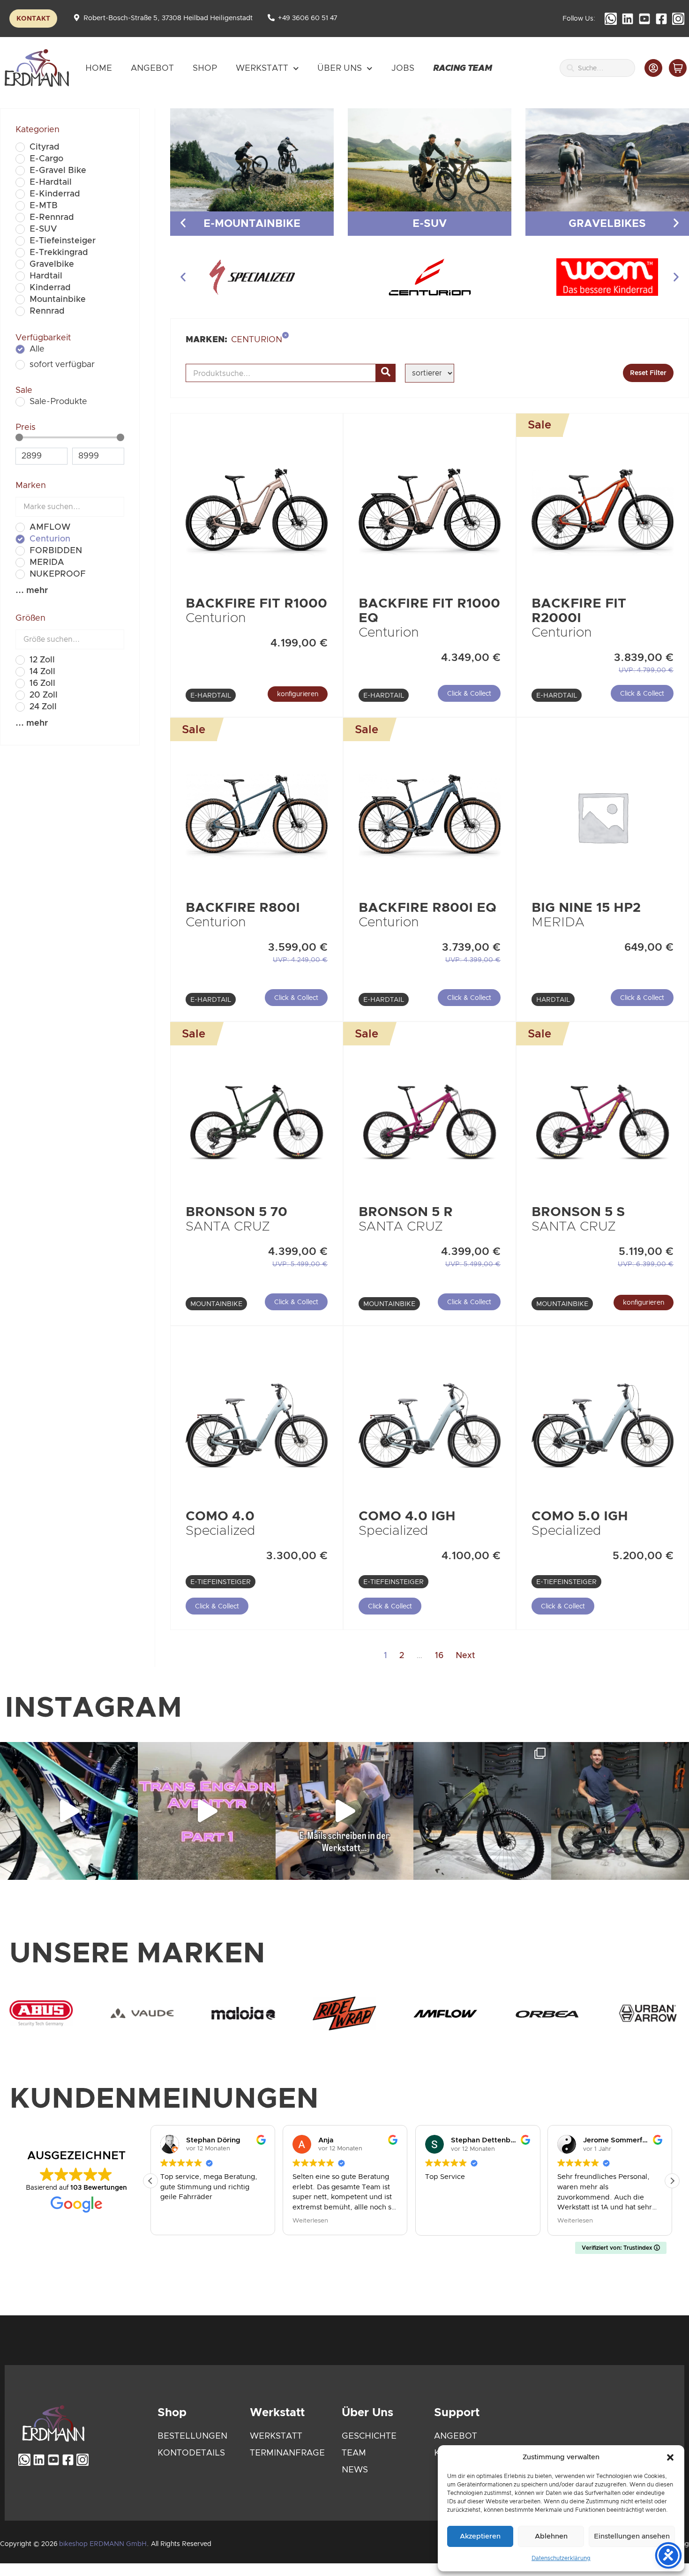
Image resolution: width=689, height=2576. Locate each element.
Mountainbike (216, 1304)
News (355, 2470)
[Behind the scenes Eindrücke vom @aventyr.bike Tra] (207, 1811)
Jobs (403, 68)
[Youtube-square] (644, 19)
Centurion (216, 618)
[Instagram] (678, 19)
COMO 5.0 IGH (580, 1517)
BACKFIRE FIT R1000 (256, 604)
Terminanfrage (287, 2453)
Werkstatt (262, 68)
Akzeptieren (480, 2536)
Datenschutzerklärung (561, 2558)
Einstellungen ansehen (632, 2536)
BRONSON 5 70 (236, 1212)
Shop (205, 68)
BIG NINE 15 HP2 (586, 908)
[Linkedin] (628, 19)
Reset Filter (648, 373)
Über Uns (340, 68)
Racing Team (463, 68)
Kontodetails (191, 2453)
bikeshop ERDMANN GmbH (103, 2544)
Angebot (152, 68)
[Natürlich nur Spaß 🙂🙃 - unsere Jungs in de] (344, 1811)
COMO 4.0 (220, 1517)
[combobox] (597, 68)
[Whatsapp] (611, 19)
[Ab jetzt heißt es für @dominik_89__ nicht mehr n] (620, 1811)
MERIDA (558, 923)
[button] (670, 2457)
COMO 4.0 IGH (407, 1517)
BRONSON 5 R (406, 1212)
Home (99, 68)
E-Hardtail (211, 696)
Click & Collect (469, 694)
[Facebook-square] (661, 19)
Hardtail (553, 1000)
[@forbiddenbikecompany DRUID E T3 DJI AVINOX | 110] (482, 1811)
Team (354, 2453)
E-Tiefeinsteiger (221, 1582)
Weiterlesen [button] (310, 2221)
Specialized (221, 1531)
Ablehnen (551, 2536)
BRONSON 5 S (578, 1212)
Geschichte (369, 2436)
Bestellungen (192, 2436)
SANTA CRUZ (228, 1227)
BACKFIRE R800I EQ (427, 908)
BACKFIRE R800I (243, 908)
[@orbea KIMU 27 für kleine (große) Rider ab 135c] (69, 1811)
